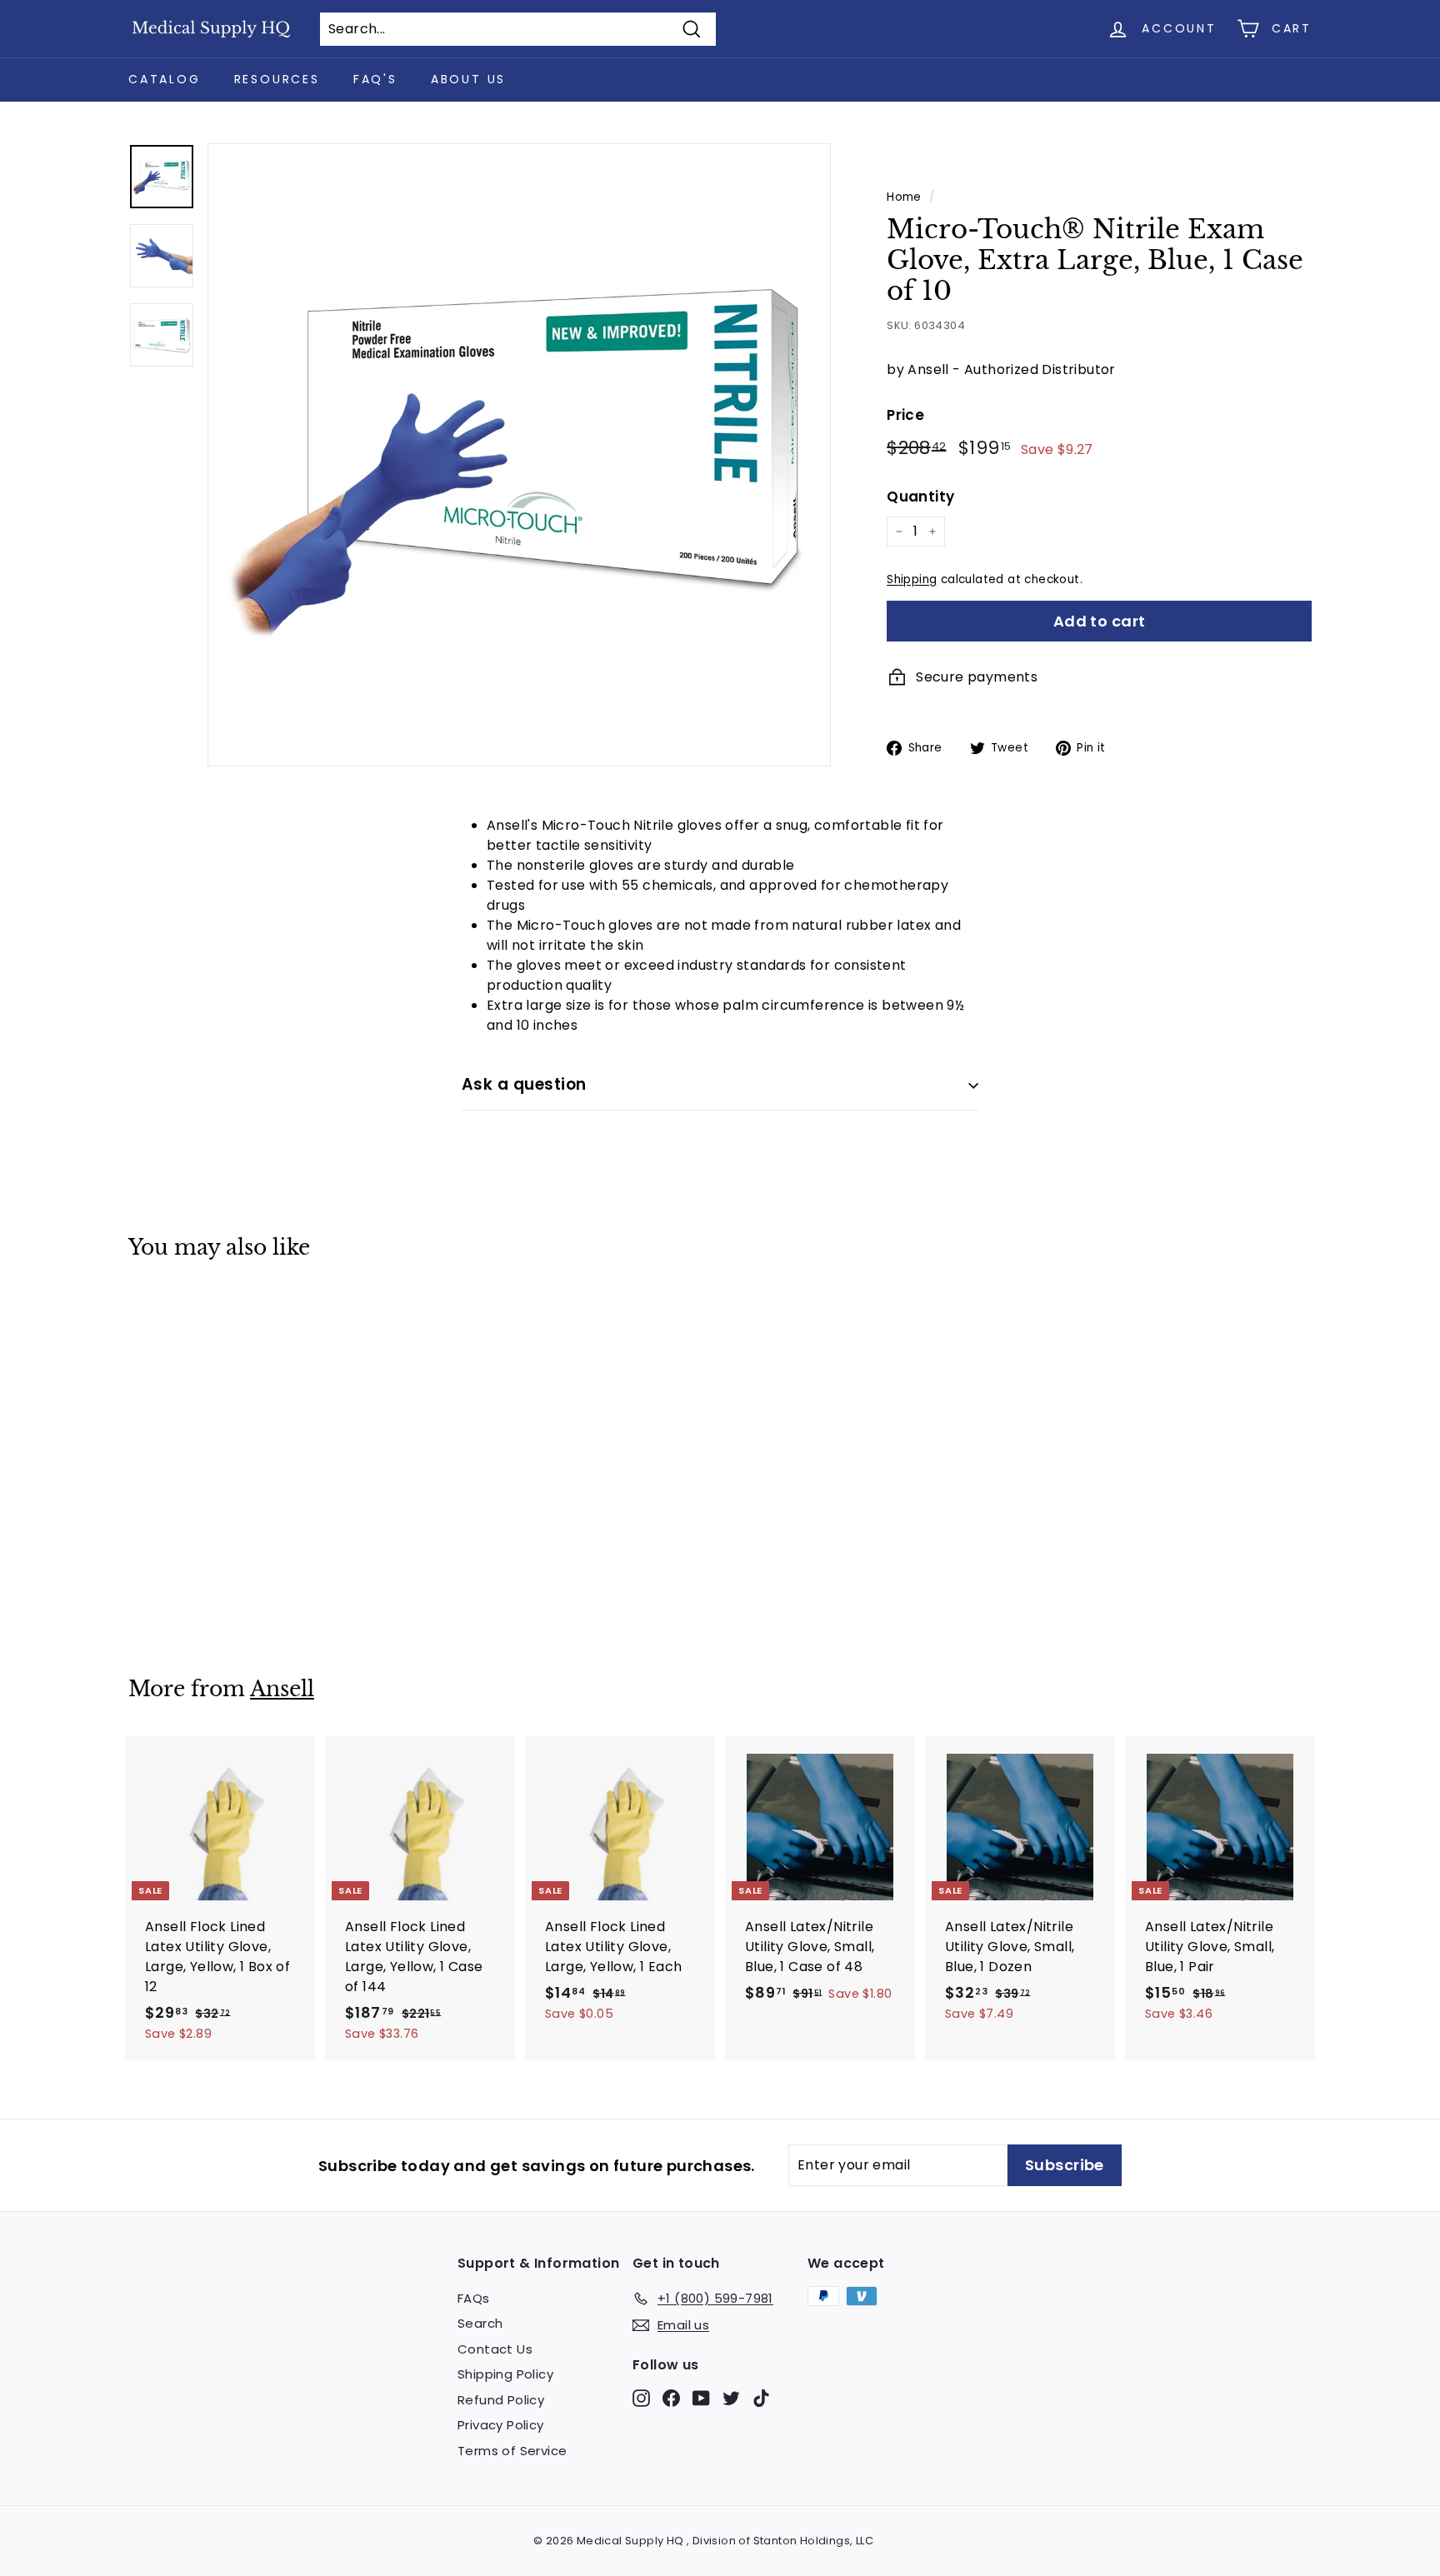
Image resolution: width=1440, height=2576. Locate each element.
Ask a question (524, 1084)
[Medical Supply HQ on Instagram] (641, 2397)
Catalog (165, 79)
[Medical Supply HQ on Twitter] (731, 2397)
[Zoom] (519, 455)
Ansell (282, 1689)
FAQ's (375, 79)
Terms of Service (512, 2451)
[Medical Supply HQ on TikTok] (761, 2397)
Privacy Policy (501, 2425)
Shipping (912, 579)
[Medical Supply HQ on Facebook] (671, 2397)
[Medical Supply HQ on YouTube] (701, 2397)
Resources (277, 79)
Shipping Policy (505, 2374)
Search (480, 2323)
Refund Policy (501, 2400)
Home (904, 197)
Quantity (920, 497)
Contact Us (495, 2349)
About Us (468, 79)
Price (905, 415)
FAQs (474, 2298)
